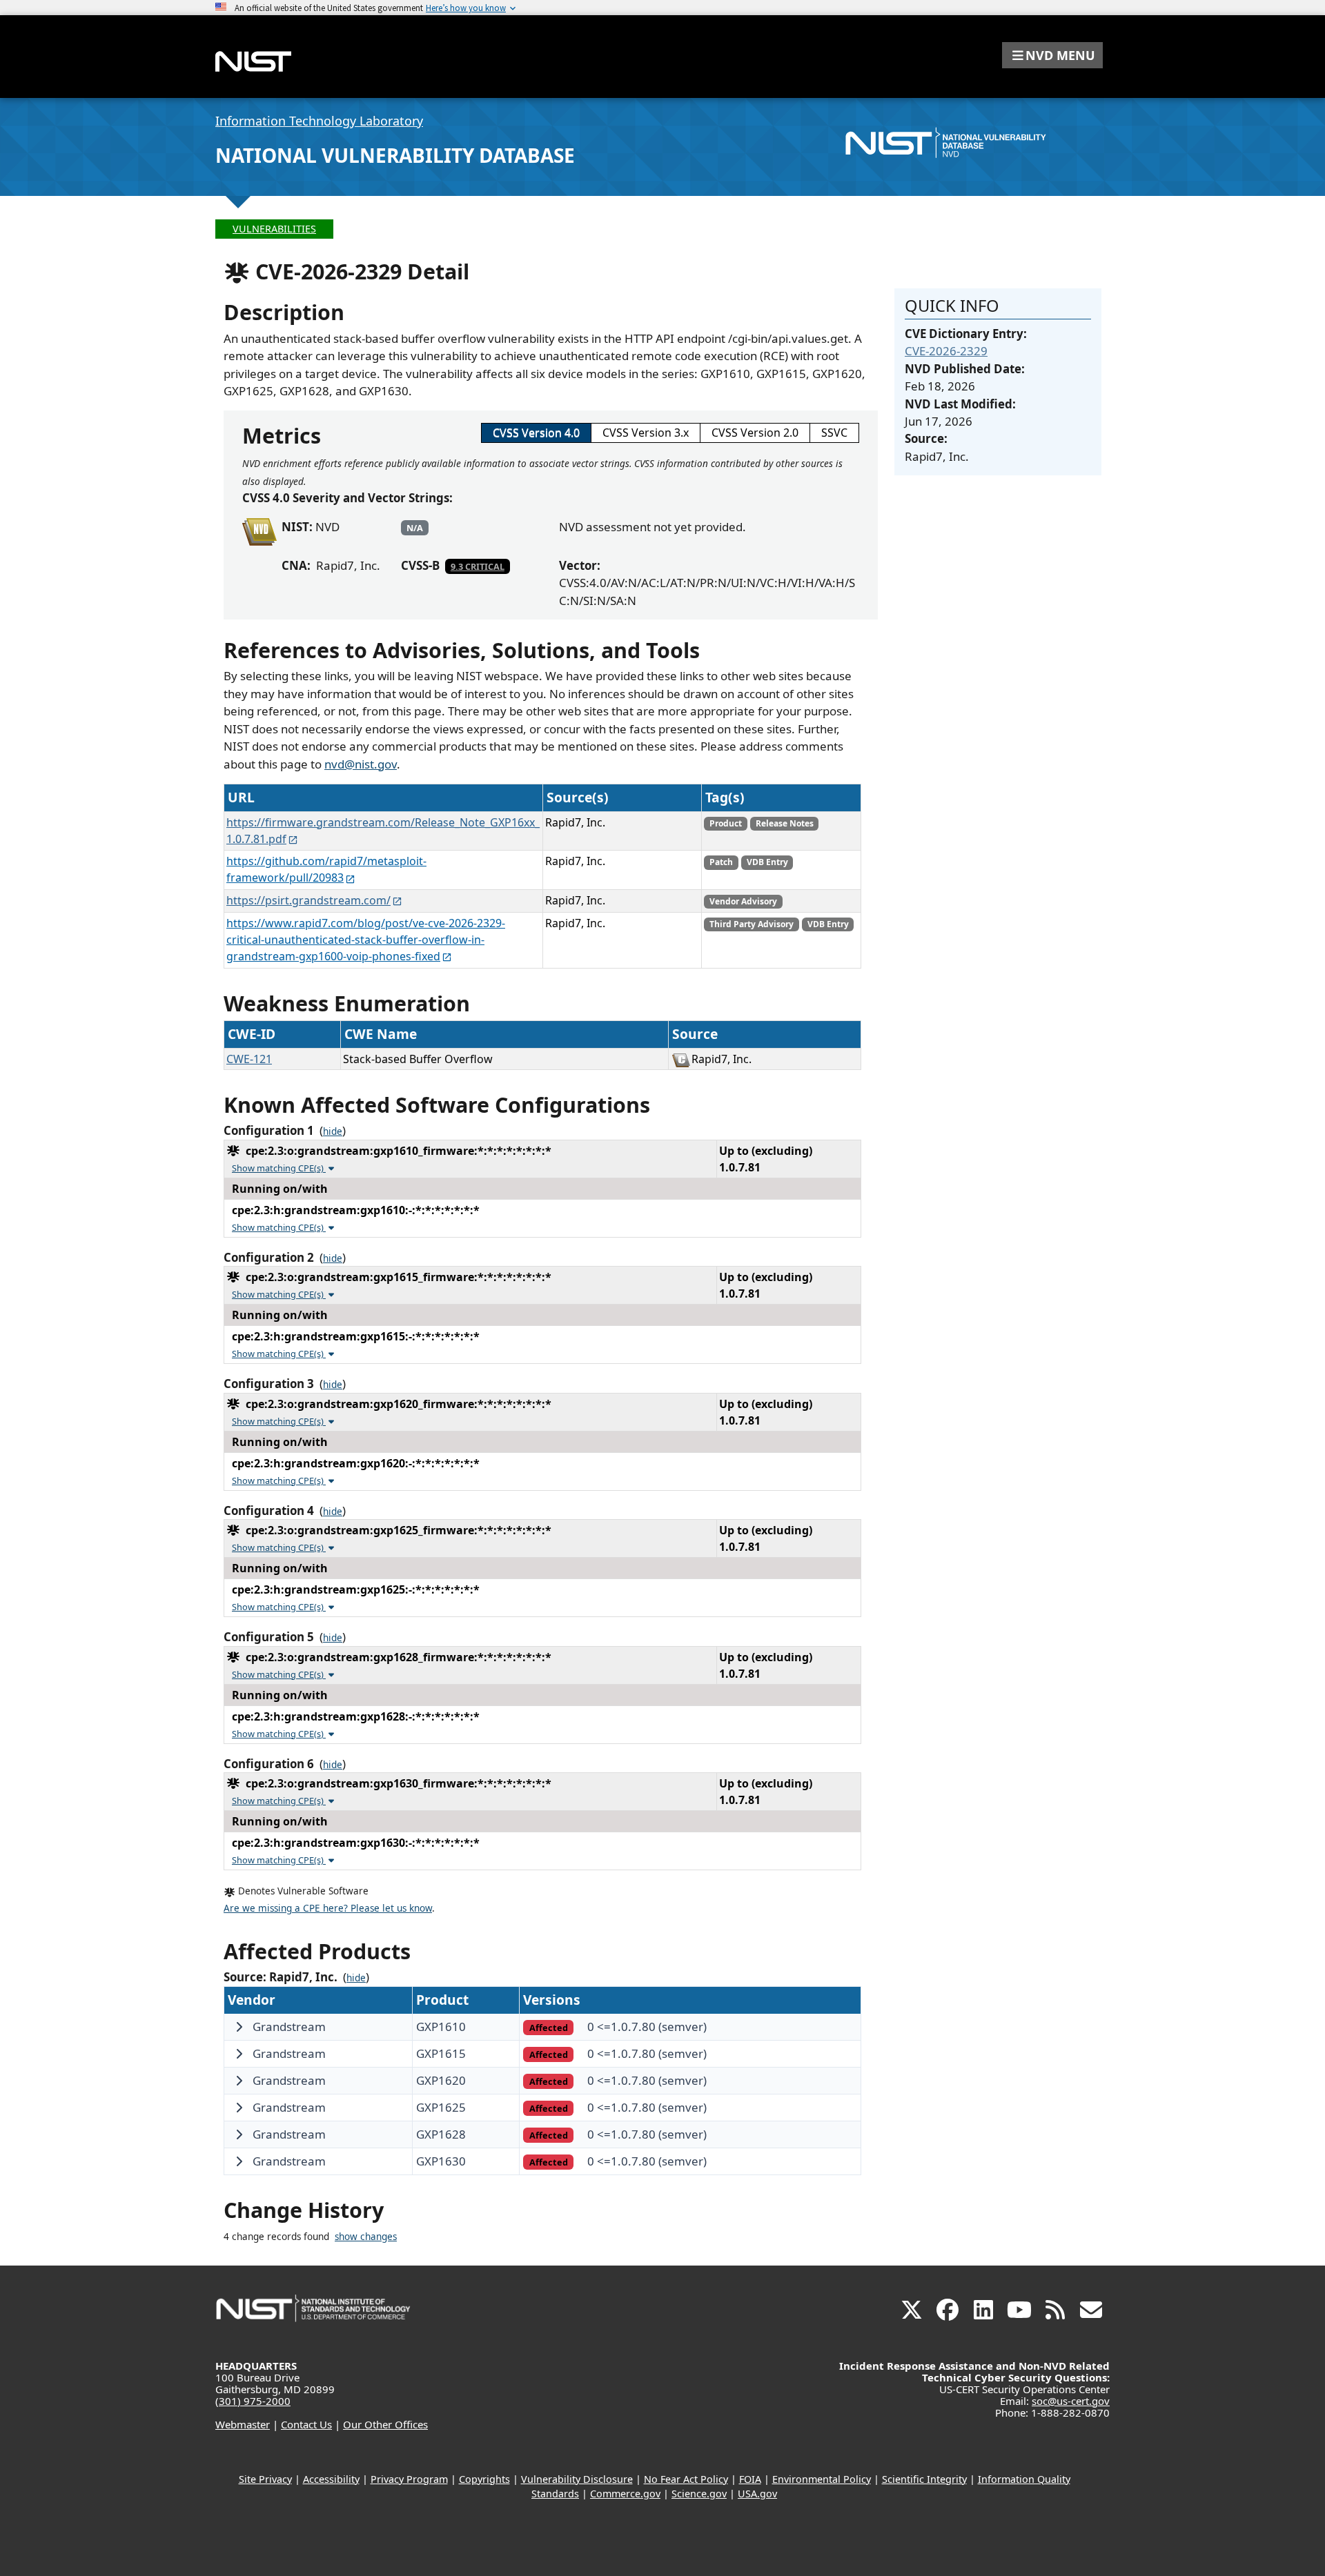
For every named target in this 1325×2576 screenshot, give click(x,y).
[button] (1052, 55)
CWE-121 (249, 1059)
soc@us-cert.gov (1071, 2401)
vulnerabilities (274, 229)
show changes (366, 2237)
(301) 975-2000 (253, 2401)
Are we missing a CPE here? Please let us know (328, 1908)
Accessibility (331, 2479)
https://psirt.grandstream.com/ (308, 900)
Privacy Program (409, 2479)
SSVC (834, 433)
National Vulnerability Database (395, 155)
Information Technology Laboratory (319, 121)
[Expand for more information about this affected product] (239, 2027)
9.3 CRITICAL (478, 566)
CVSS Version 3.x (646, 433)
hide (333, 1131)
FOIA (750, 2479)
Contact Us (306, 2424)
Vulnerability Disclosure (577, 2479)
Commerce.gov (625, 2494)
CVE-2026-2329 (946, 351)
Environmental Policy (822, 2479)
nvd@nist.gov (361, 764)
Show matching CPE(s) (279, 1168)
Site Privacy (265, 2479)
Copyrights (484, 2479)
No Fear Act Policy (686, 2479)
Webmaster (243, 2424)
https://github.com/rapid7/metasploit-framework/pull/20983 (326, 869)
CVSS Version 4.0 (536, 433)
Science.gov (699, 2494)
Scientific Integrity (924, 2479)
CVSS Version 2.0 (755, 433)
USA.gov (757, 2494)
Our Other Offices (385, 2424)
